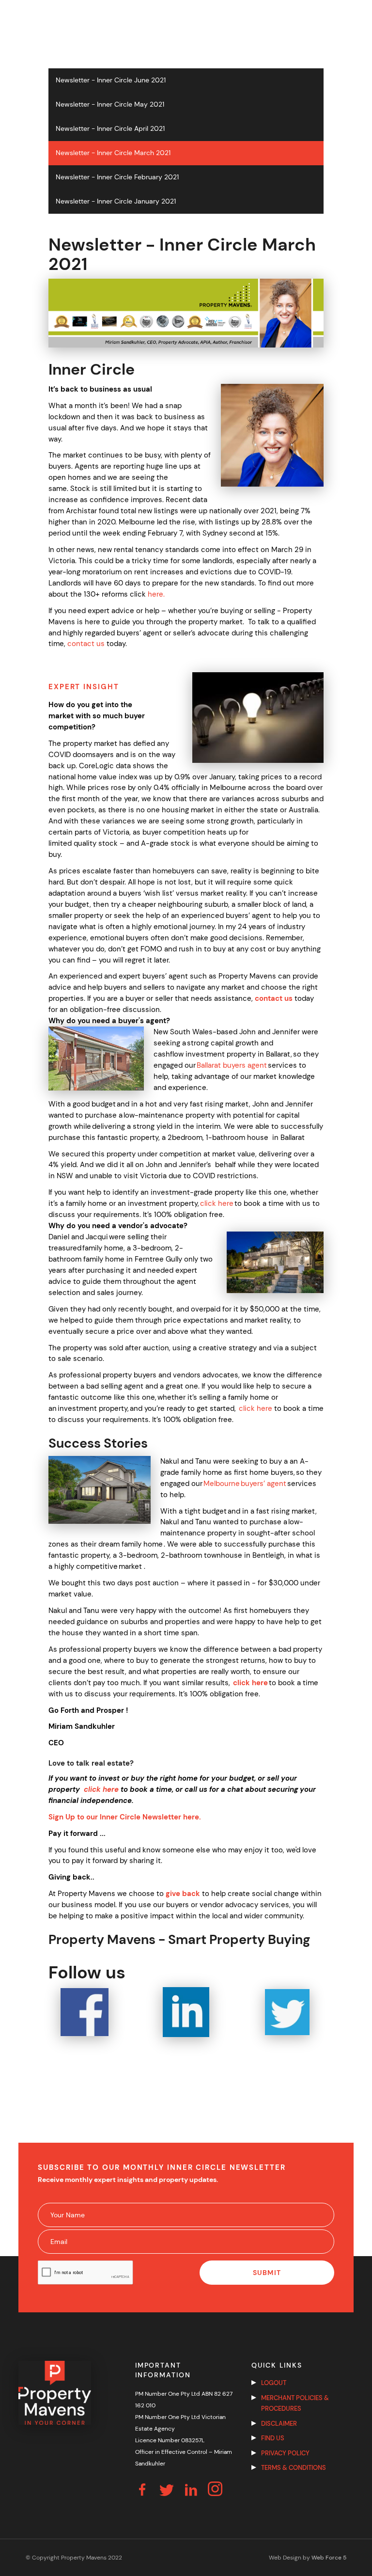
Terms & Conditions (294, 2468)
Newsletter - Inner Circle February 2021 (117, 177)
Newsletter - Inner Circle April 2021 (110, 129)
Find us (273, 2438)
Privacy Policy (285, 2453)
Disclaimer (279, 2424)
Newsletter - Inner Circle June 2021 (111, 80)
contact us (86, 644)
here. (156, 594)
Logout (274, 2383)
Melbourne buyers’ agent (245, 1484)
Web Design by (308, 2558)
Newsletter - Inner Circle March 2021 (113, 153)
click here (217, 1203)
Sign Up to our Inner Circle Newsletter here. (125, 1817)
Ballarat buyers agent (232, 1065)
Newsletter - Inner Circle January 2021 (116, 201)
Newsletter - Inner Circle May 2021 (110, 104)
